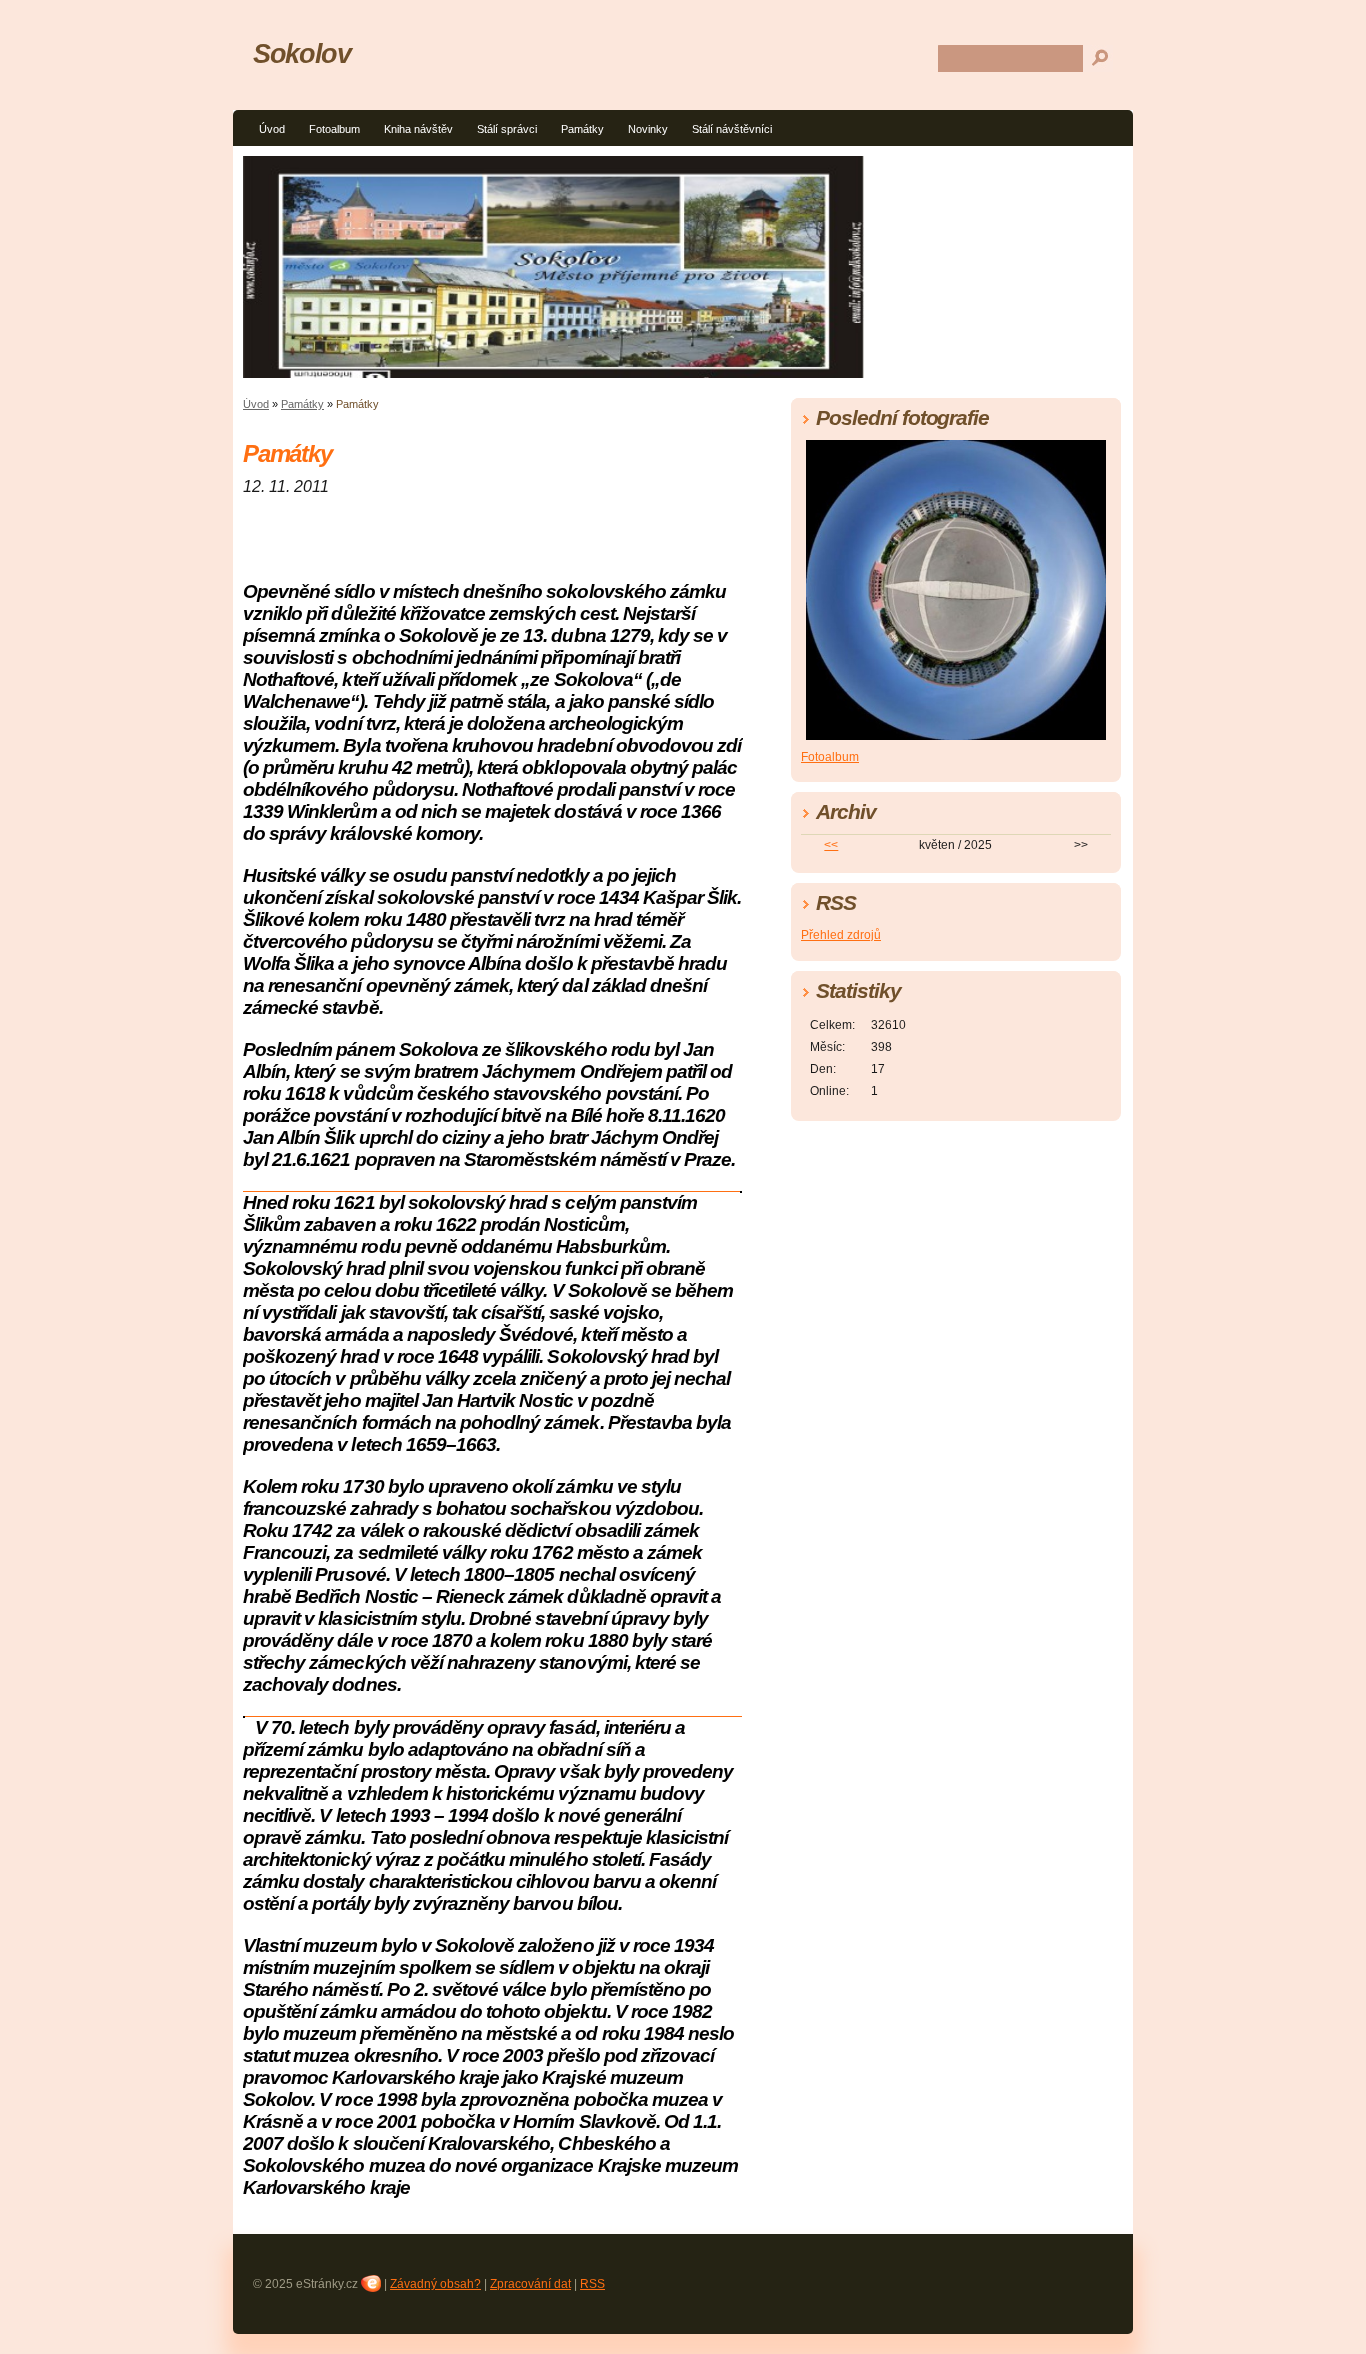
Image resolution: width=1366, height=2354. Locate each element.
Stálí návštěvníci (732, 129)
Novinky (648, 129)
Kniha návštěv (418, 129)
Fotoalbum (334, 129)
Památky (582, 129)
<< (831, 845)
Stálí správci (507, 129)
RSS (592, 2284)
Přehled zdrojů (841, 935)
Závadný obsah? (435, 2284)
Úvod (272, 129)
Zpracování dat (530, 2284)
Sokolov (301, 53)
